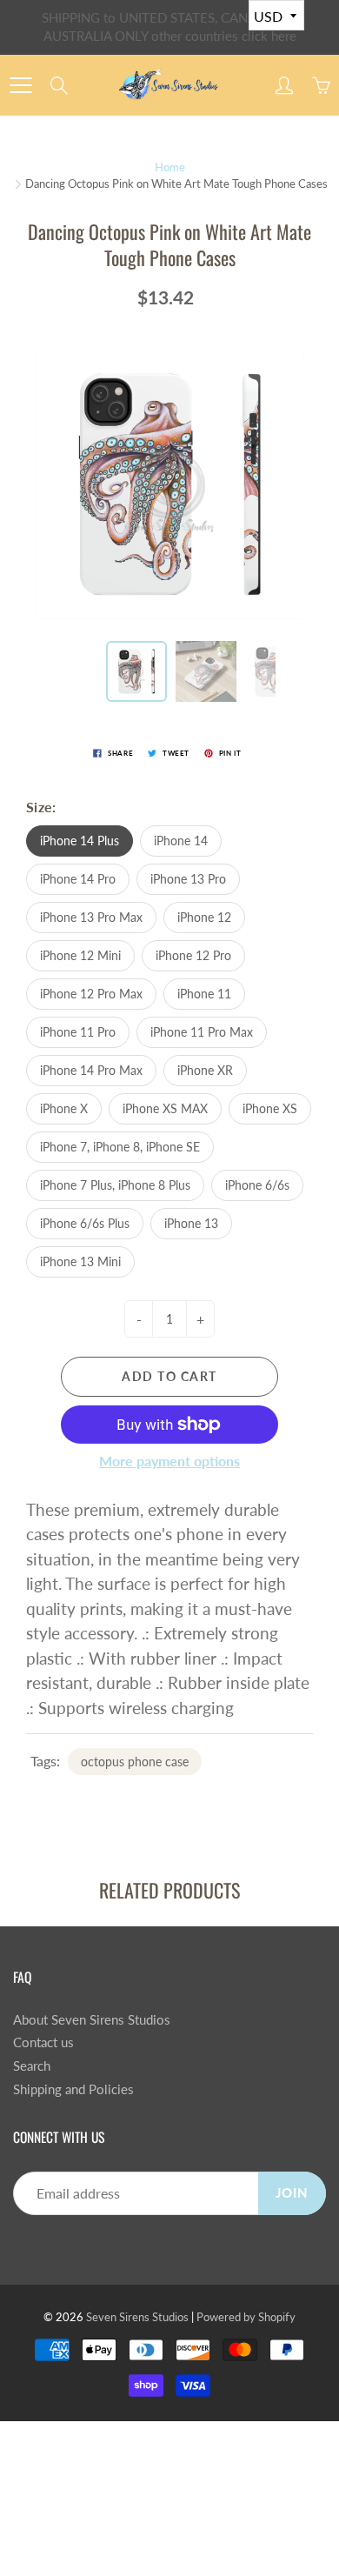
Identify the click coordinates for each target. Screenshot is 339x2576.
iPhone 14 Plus (80, 841)
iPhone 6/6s (257, 1185)
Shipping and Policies (73, 2089)
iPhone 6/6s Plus (85, 1223)
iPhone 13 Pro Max (91, 917)
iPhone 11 (204, 994)
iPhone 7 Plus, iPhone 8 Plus (115, 1185)
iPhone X (64, 1108)
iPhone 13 (191, 1223)
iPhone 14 (181, 841)
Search (32, 2066)
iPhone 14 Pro (78, 879)
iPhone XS (270, 1108)
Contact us (43, 2042)
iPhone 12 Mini (80, 955)
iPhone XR (205, 1070)
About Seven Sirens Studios (92, 2020)
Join (292, 2193)
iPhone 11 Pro (78, 1032)
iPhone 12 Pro (193, 955)
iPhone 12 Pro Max (91, 994)
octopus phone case (135, 1762)
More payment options (169, 1461)
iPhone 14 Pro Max (91, 1070)
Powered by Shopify (246, 2317)
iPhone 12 (204, 917)
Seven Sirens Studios (137, 2317)
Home (170, 167)
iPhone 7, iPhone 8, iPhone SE (120, 1147)
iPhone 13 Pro (188, 879)
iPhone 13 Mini (80, 1261)
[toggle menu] (20, 85)
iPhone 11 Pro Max (202, 1032)
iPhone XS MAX (165, 1108)
